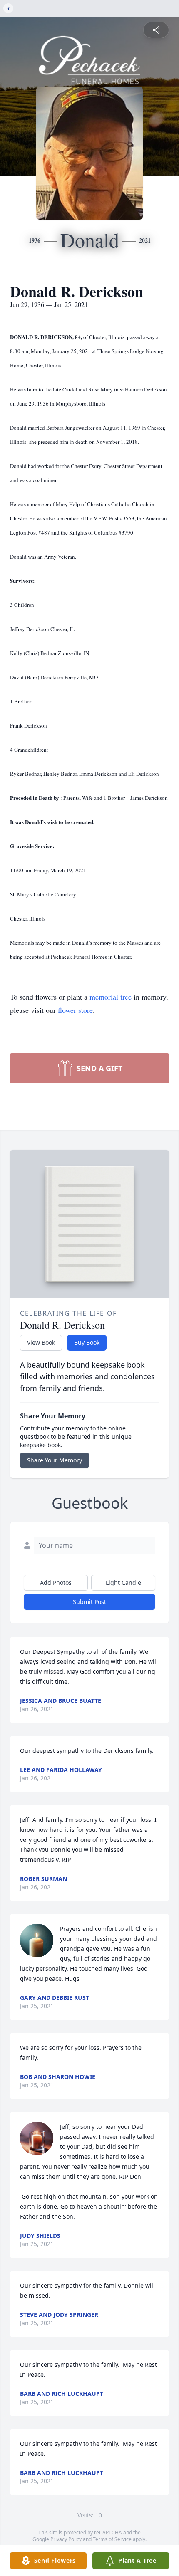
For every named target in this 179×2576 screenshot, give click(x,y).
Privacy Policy (66, 2539)
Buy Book (87, 1342)
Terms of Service (112, 2539)
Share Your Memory (55, 1460)
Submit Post (89, 1602)
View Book (41, 1342)
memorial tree (111, 997)
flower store (75, 1010)
